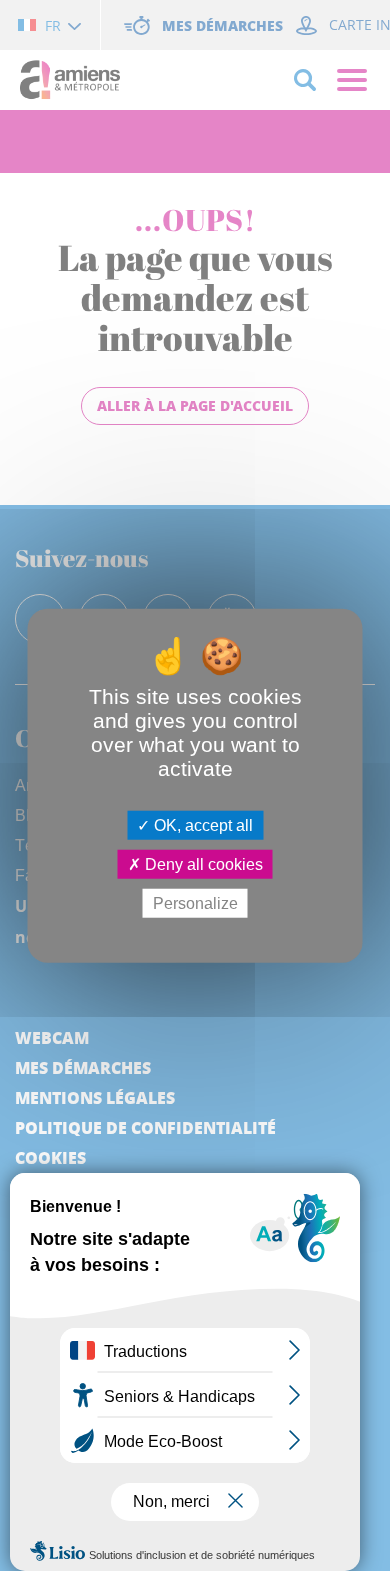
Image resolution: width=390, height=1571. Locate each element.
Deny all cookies (202, 863)
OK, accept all (201, 824)
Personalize (195, 903)
